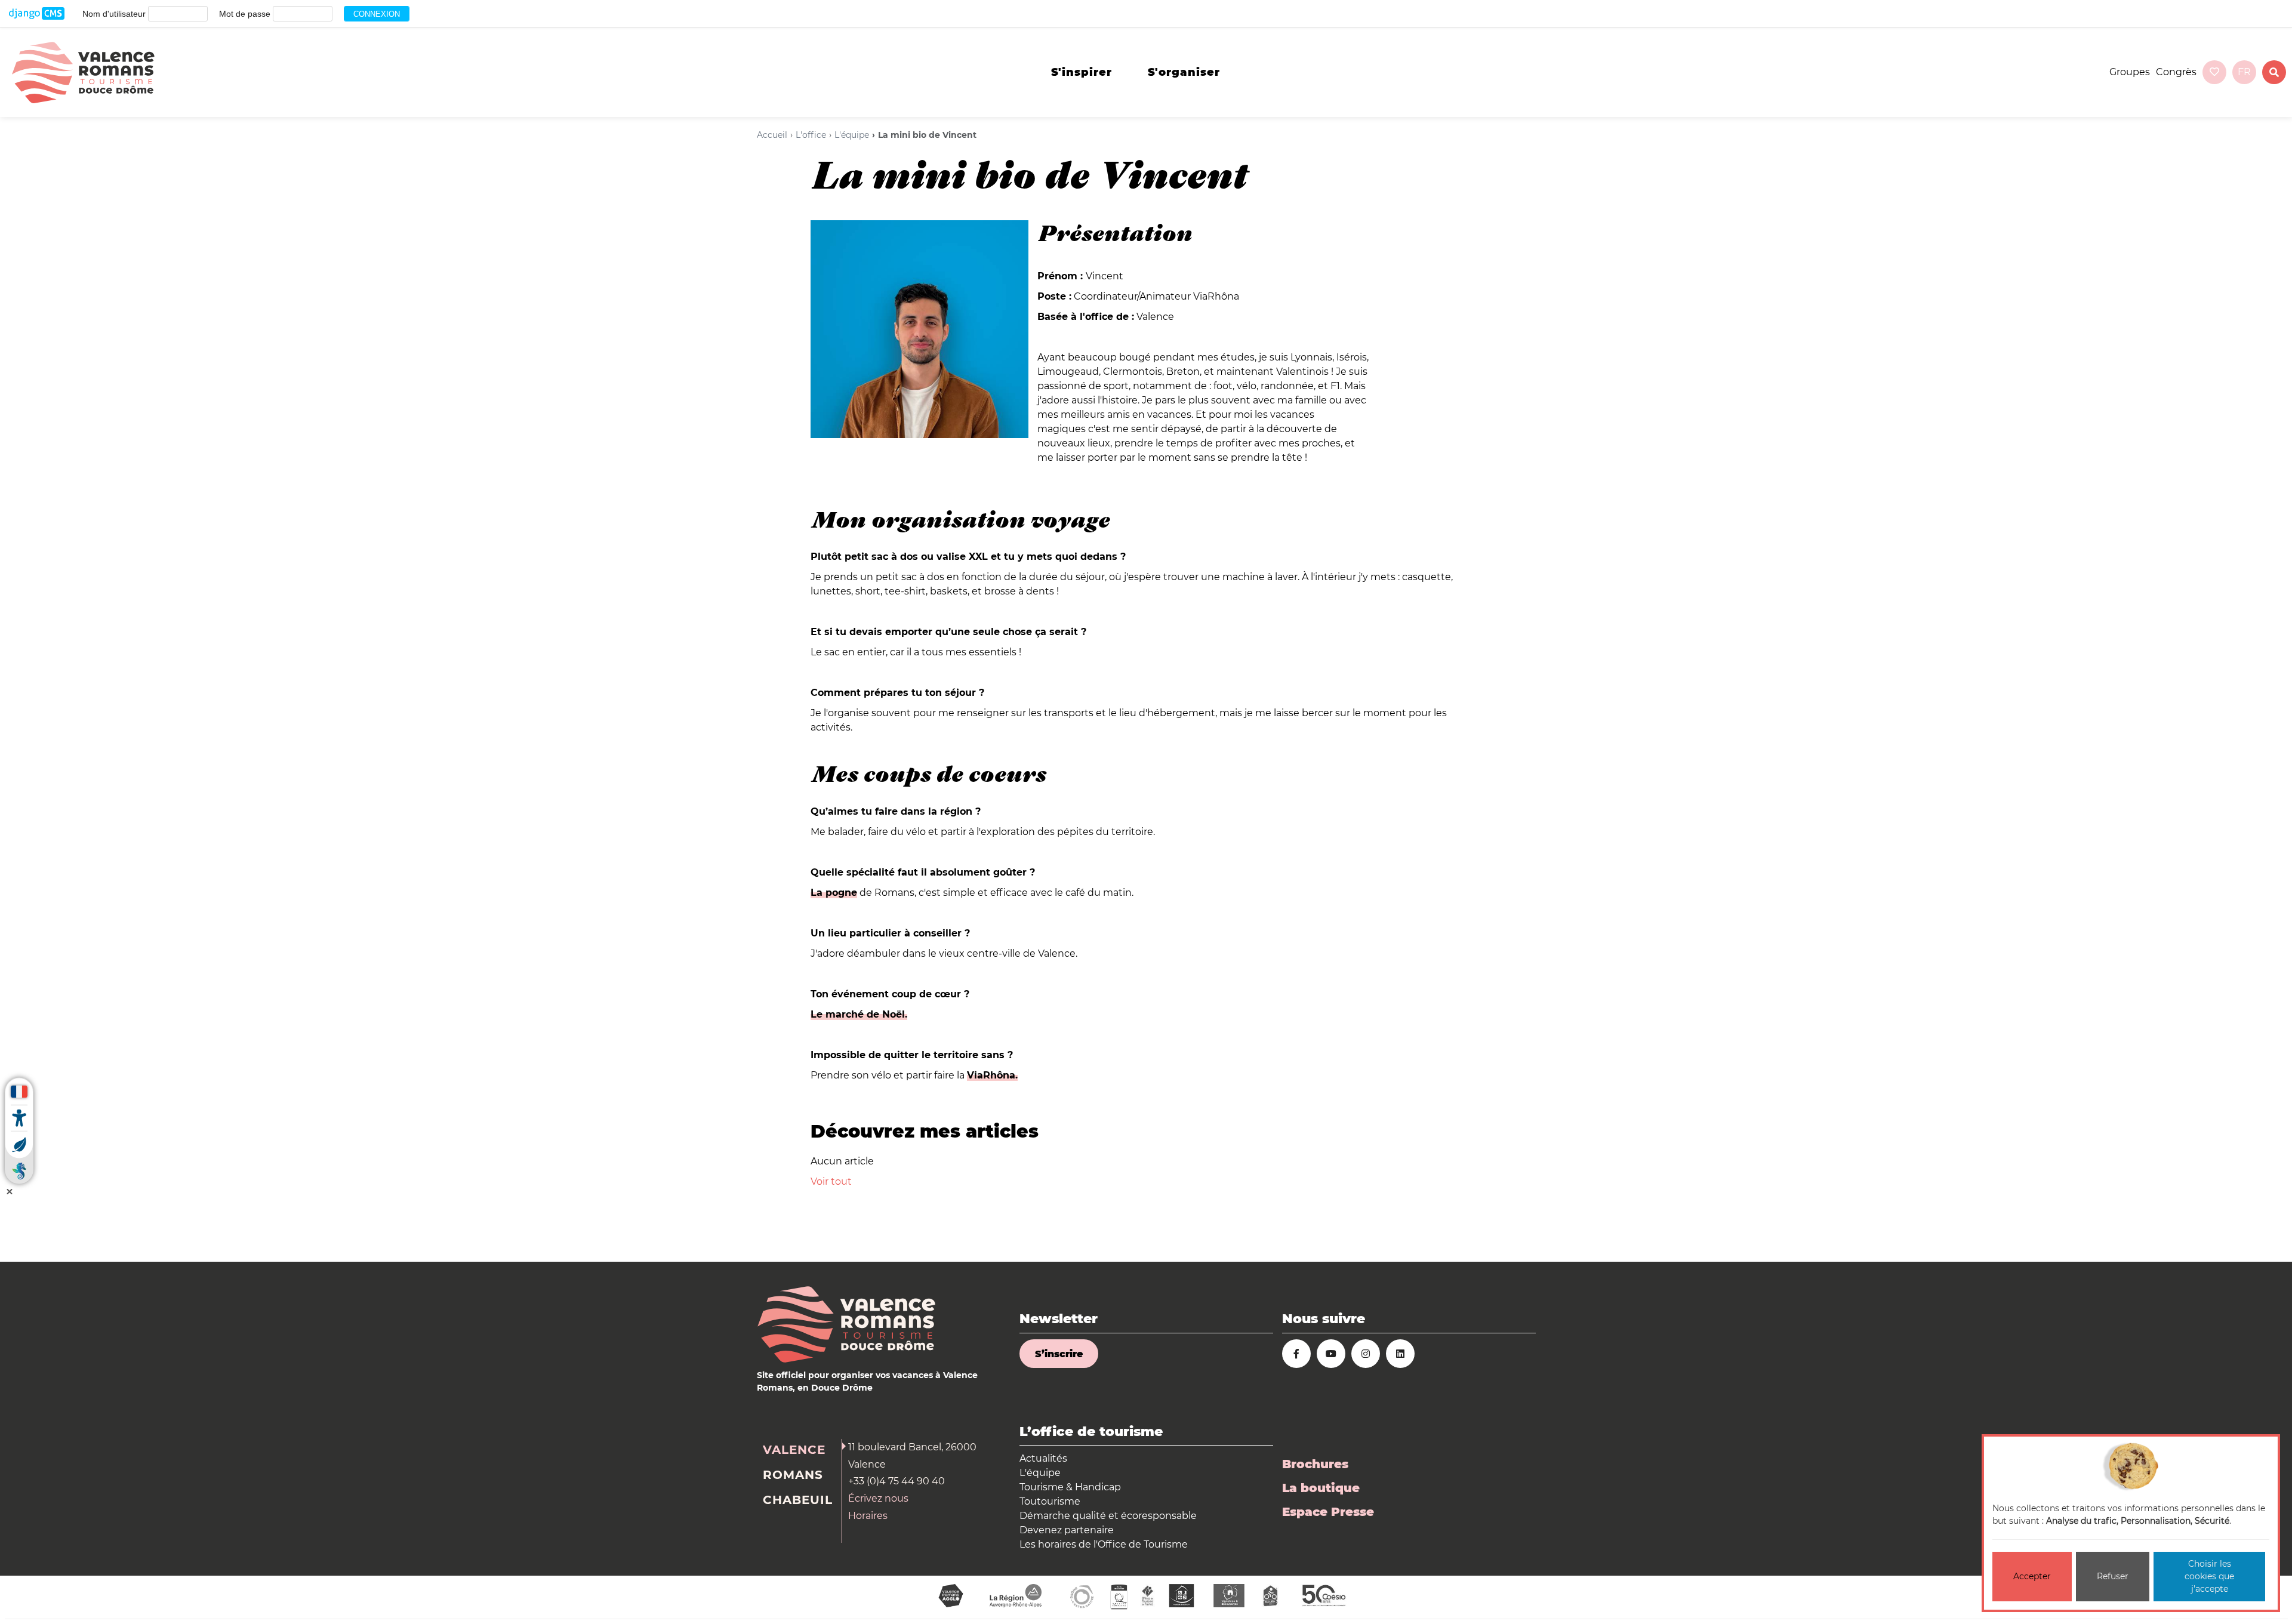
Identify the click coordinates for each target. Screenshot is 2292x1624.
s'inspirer (1082, 72)
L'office (811, 135)
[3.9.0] (37, 14)
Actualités (1043, 1458)
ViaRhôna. (992, 1075)
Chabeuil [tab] (798, 1500)
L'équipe (852, 135)
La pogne (834, 893)
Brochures (1315, 1464)
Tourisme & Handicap (1070, 1487)
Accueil (772, 135)
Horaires (868, 1516)
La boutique (1321, 1488)
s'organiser (1184, 72)
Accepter (2032, 1576)
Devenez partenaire (1067, 1530)
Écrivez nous (878, 1498)
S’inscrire (1059, 1354)
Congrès (2176, 72)
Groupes (2130, 72)
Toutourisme (1050, 1501)
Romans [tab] (793, 1475)
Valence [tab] (794, 1450)
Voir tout (831, 1181)
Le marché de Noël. (859, 1014)
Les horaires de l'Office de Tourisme (1104, 1544)
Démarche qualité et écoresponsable (1108, 1516)
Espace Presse (1328, 1512)
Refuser (2113, 1576)
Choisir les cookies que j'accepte (2209, 1576)
